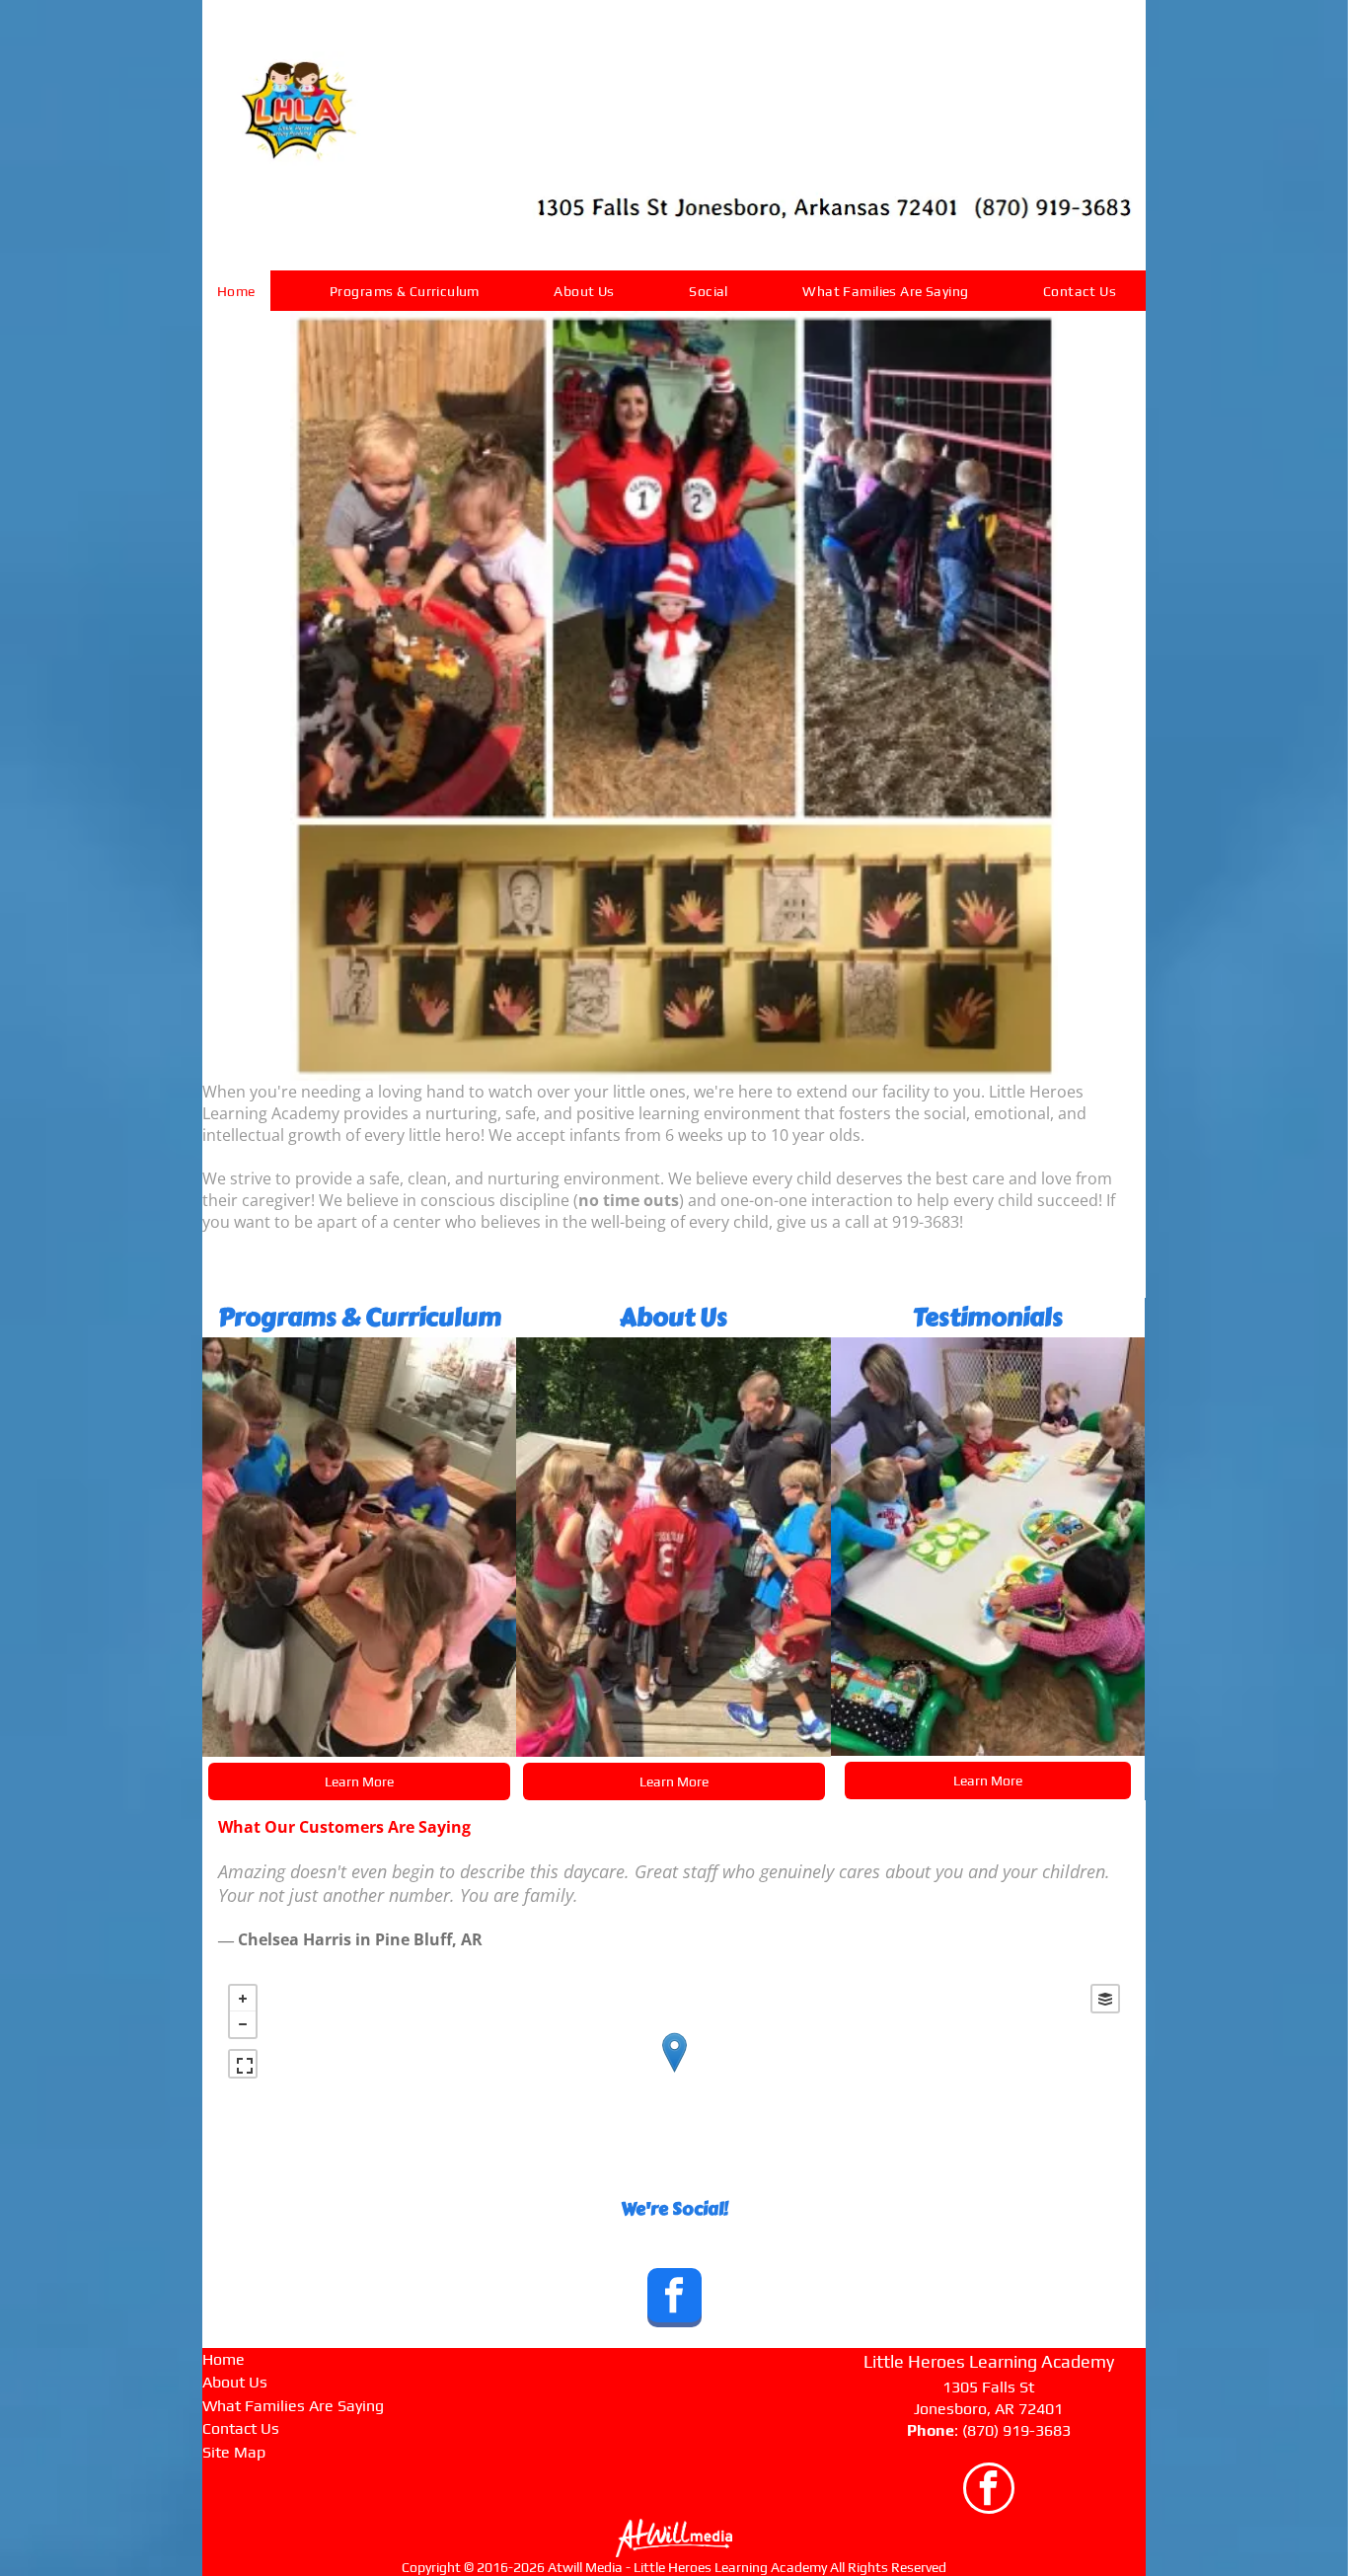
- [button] (243, 2024)
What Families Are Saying (293, 2406)
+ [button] (243, 1999)
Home (224, 2359)
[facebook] (674, 2300)
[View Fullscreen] (243, 2064)
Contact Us (241, 2428)
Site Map (234, 2452)
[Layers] (1105, 1999)
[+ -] (674, 2073)
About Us (235, 2382)
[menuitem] (244, 291)
